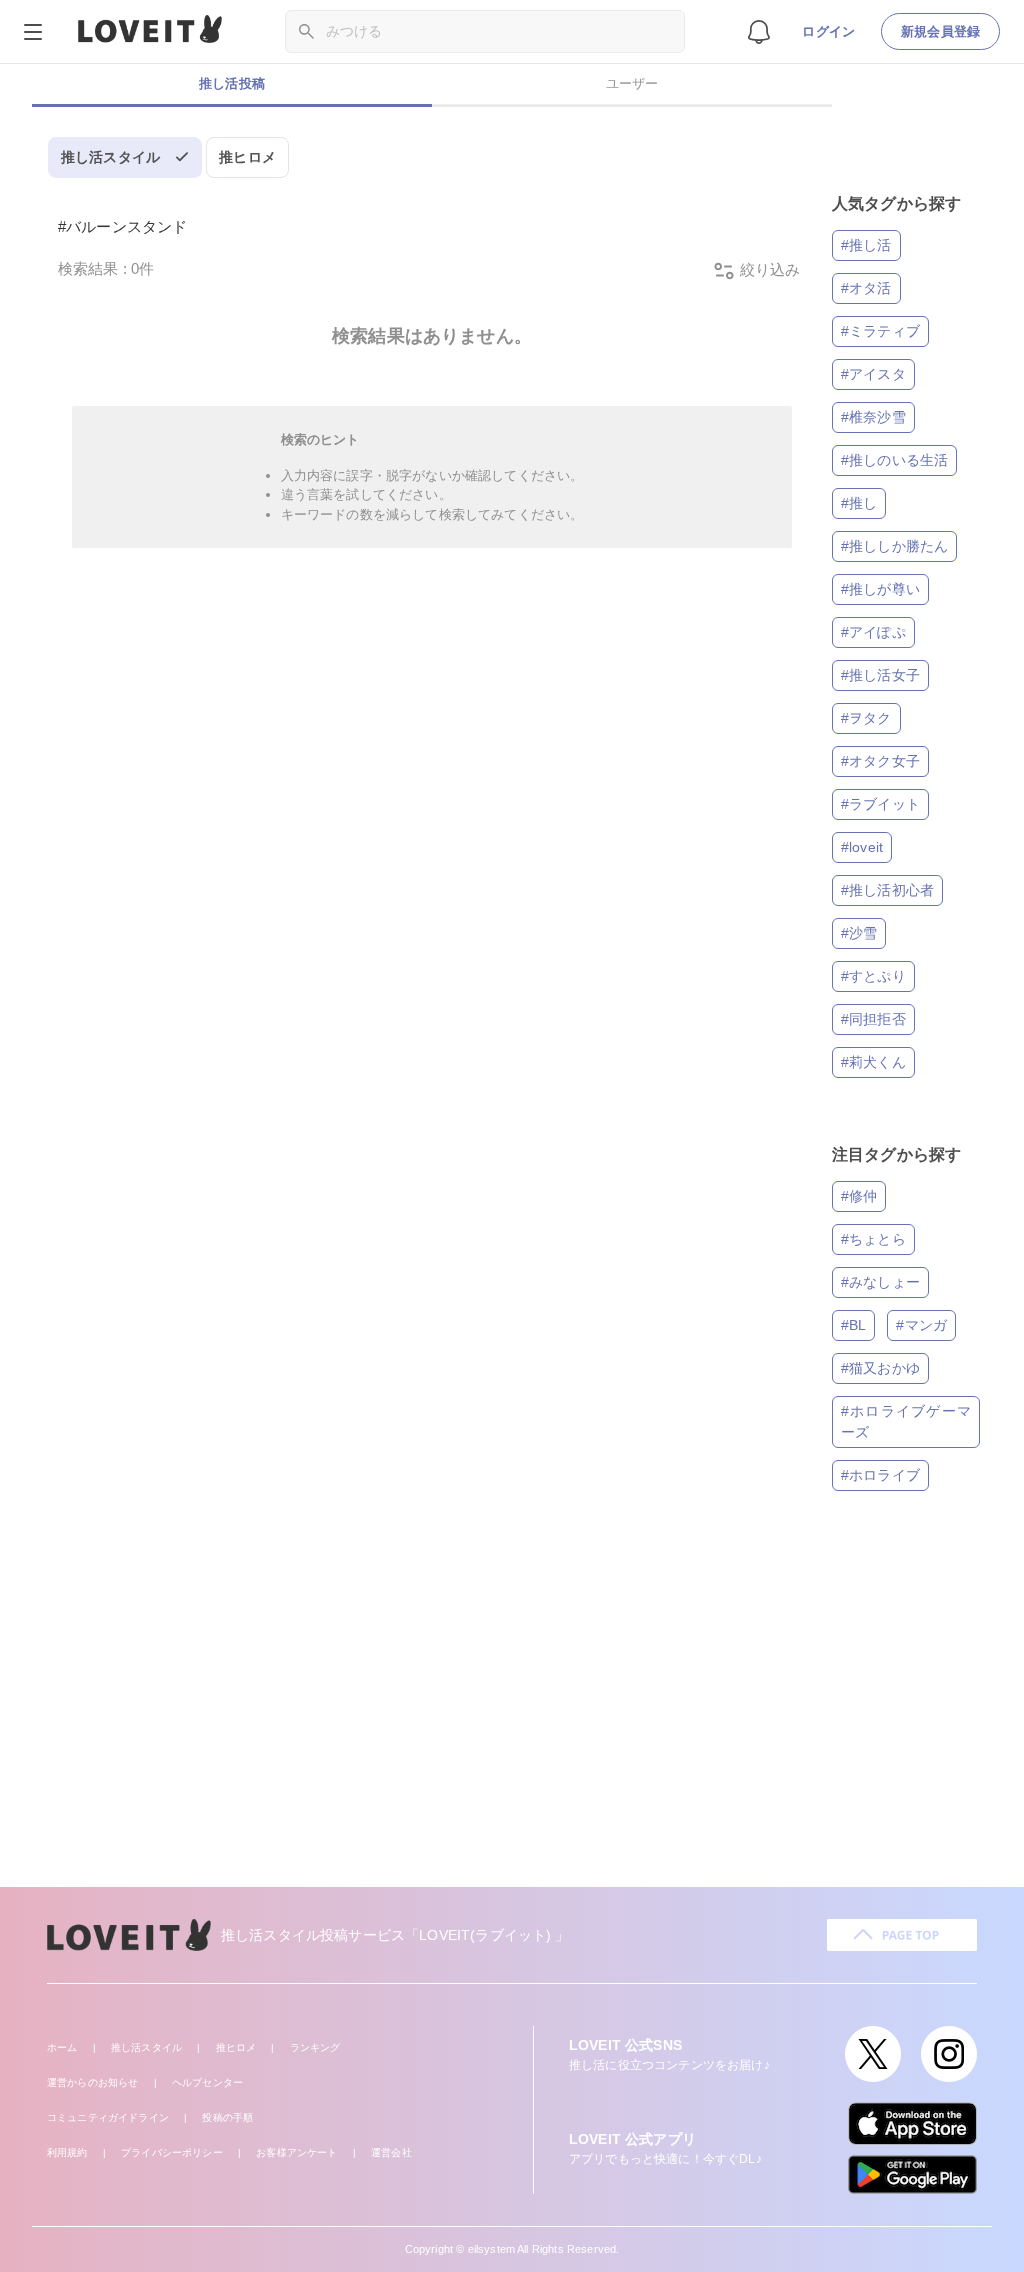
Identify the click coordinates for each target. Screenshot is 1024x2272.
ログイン (828, 31)
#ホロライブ (880, 1475)
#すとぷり (873, 976)
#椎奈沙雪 (873, 417)
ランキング (315, 2047)
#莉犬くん (873, 1062)
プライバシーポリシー (172, 2152)
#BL (853, 1325)
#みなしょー (880, 1282)
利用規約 (67, 2152)
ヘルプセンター (207, 2082)
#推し (859, 503)
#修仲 (859, 1196)
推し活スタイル (110, 157)
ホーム (62, 2047)
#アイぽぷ (873, 632)
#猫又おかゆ (880, 1368)
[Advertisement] (512, 1717)
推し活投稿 (232, 83)
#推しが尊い (880, 589)
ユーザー (632, 83)
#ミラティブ (880, 331)
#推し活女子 (880, 675)
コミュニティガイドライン (108, 2117)
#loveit (862, 847)
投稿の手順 (227, 2117)
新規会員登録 (940, 31)
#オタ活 (866, 288)
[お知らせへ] (759, 30)
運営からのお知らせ (92, 2082)
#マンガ (921, 1325)
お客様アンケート (296, 2152)
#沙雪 (859, 933)
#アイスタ (873, 374)
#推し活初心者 (887, 890)
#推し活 (866, 245)
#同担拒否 (873, 1019)
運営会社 (391, 2152)
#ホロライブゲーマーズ (906, 1421)
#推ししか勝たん (894, 546)
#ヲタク (866, 718)
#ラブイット (880, 804)
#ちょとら (873, 1239)
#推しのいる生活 (894, 460)
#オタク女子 (880, 761)
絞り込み (768, 269)
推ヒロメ (247, 157)
